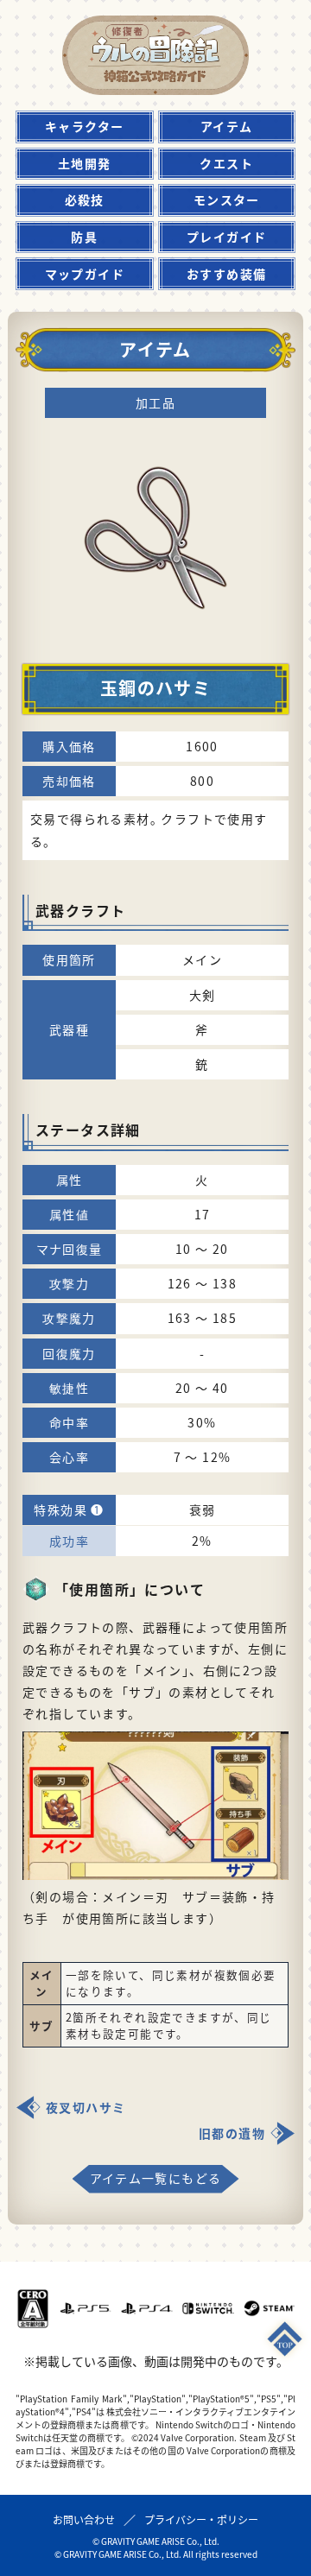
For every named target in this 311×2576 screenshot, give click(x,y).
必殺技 (85, 199)
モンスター (227, 199)
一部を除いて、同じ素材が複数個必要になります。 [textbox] (171, 1983)
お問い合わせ (84, 2519)
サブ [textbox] (42, 2026)
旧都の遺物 (232, 2133)
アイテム (227, 126)
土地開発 (85, 163)
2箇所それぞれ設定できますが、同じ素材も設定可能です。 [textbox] (169, 2025)
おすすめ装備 (226, 274)
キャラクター (84, 126)
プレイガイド (226, 237)
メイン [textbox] (42, 1983)
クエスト (226, 163)
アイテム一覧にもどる (156, 2178)
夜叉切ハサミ (86, 2107)
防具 (84, 237)
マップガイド (85, 274)
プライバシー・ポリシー (201, 2519)
